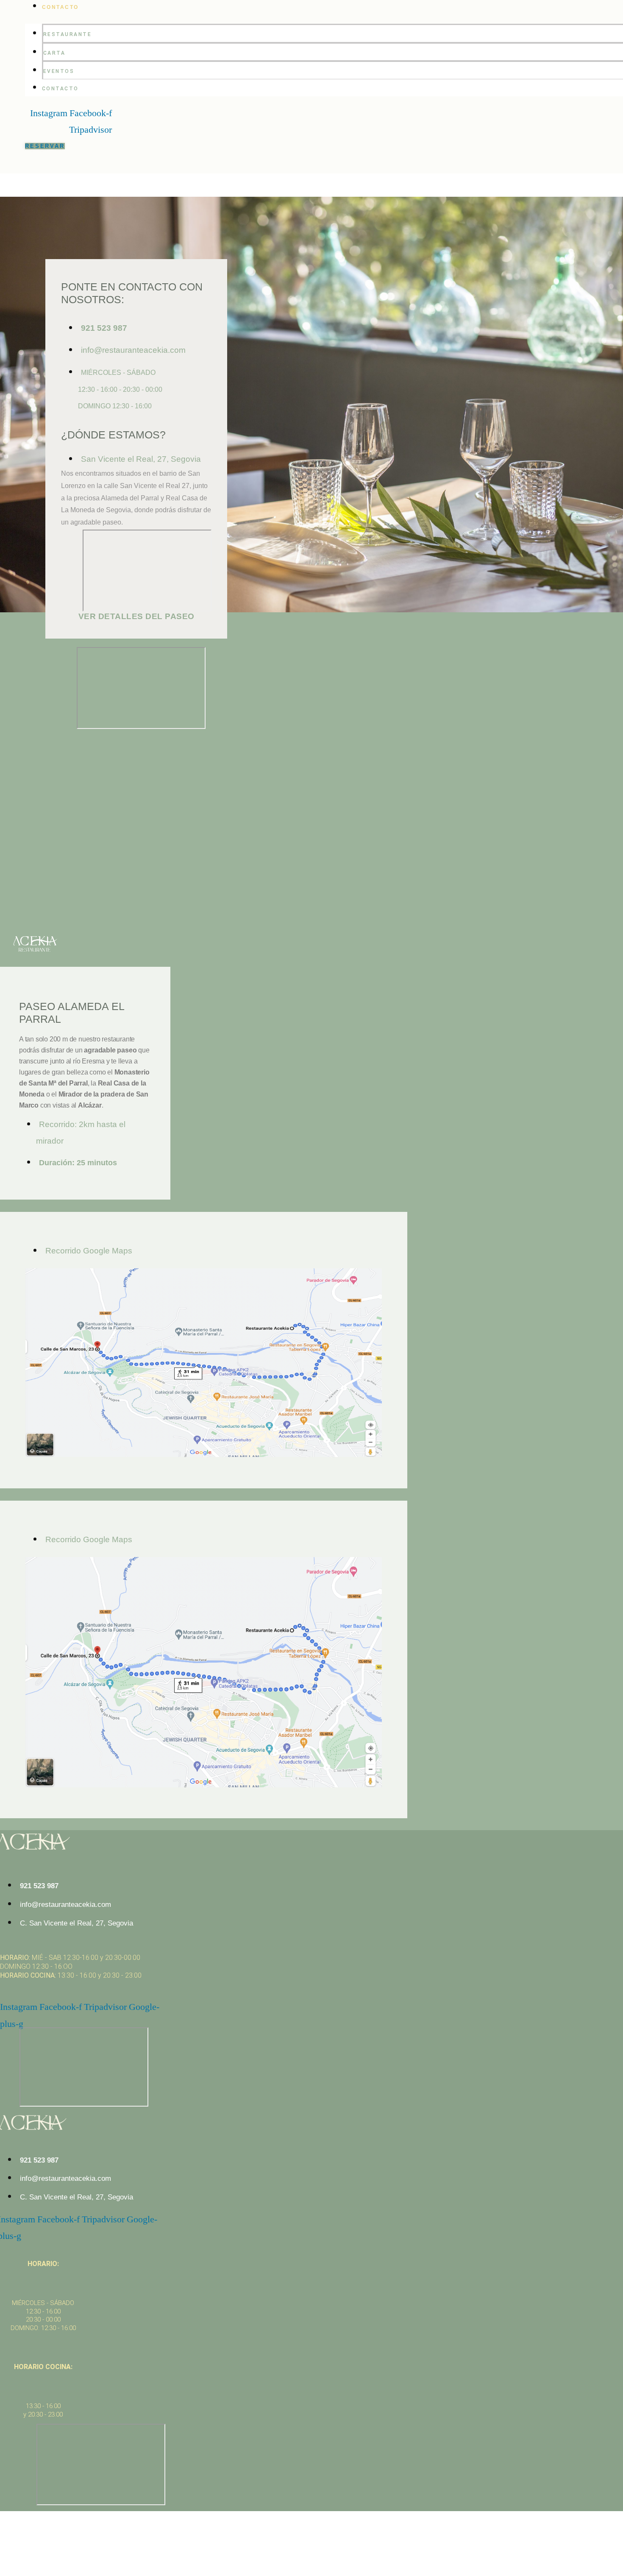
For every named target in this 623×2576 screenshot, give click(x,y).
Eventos (59, 71)
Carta (54, 53)
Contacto (60, 7)
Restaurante (68, 34)
